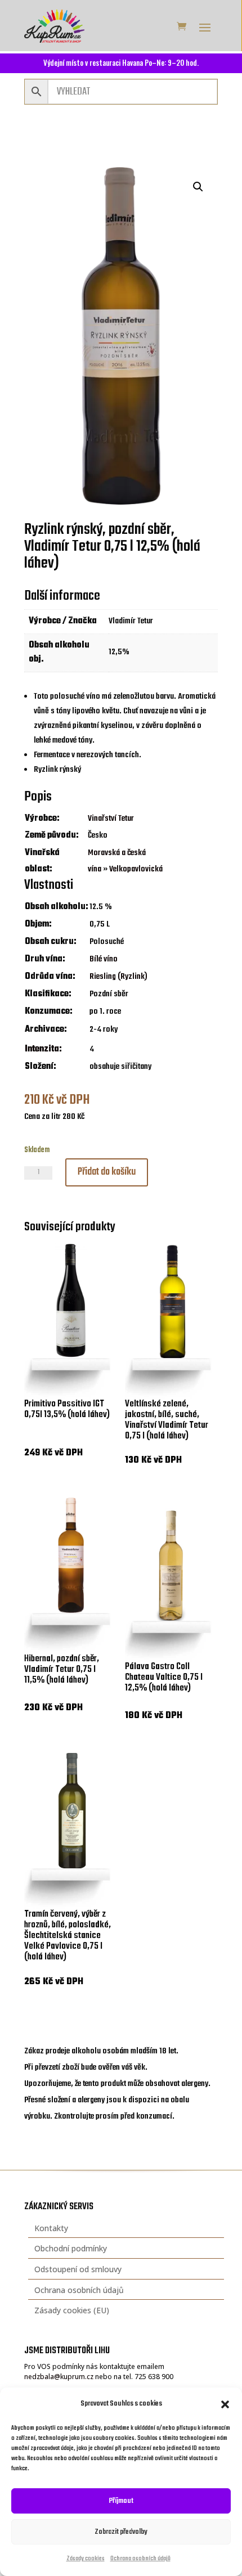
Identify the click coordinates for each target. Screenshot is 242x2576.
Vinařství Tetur (111, 819)
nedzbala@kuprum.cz (59, 2377)
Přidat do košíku (107, 1172)
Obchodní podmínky (71, 2248)
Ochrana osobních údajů (140, 2559)
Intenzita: (43, 1049)
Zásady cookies (86, 2559)
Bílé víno (104, 959)
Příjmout (121, 2501)
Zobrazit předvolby (121, 2532)
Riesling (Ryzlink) (118, 977)
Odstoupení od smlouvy (78, 2269)
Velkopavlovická (136, 869)
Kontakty (51, 2228)
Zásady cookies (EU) (72, 2310)
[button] (225, 2404)
